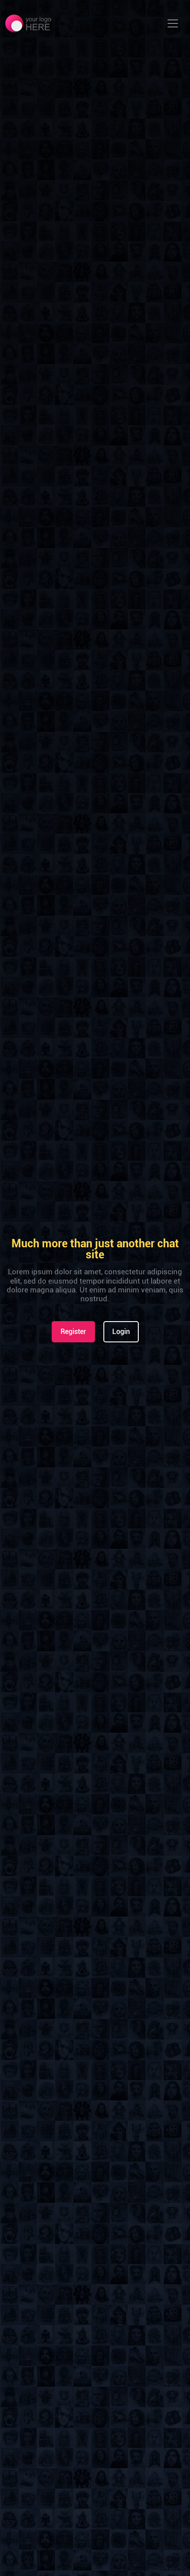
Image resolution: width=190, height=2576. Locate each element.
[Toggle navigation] (173, 23)
